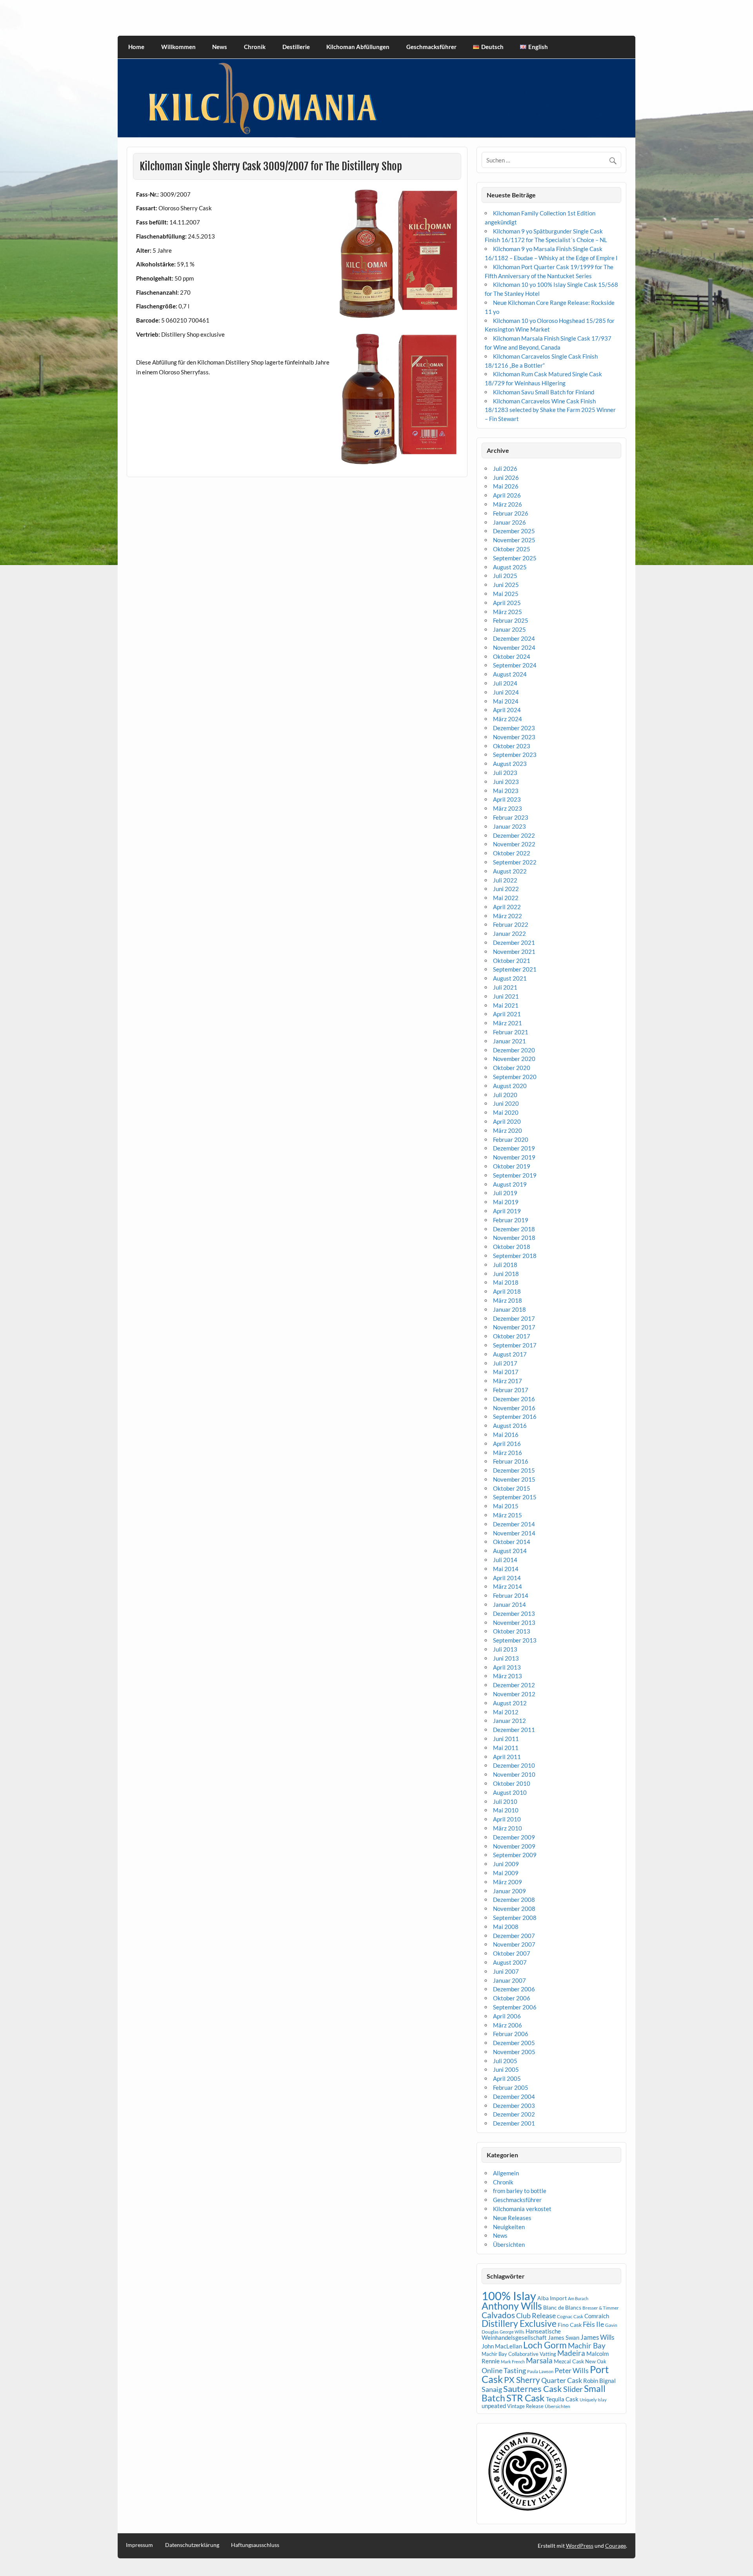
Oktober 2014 (512, 1542)
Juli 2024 (505, 683)
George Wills (512, 2332)
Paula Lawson (540, 2371)
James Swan (564, 2338)
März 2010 (507, 1828)
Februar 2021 (511, 1032)
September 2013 (515, 1640)
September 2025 (515, 558)
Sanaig (492, 2389)
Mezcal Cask (569, 2361)
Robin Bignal (599, 2381)
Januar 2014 (509, 1604)
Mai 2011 (506, 1748)
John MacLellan (502, 2346)
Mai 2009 (506, 1873)
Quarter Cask (562, 2380)
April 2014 (507, 1578)
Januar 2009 (509, 1891)
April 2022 (507, 907)
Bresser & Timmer (601, 2308)
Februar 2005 (511, 2087)
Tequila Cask (562, 2399)
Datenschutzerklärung (192, 2545)
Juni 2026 (506, 478)
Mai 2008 (506, 1927)
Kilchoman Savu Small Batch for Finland (544, 392)
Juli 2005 (505, 2061)
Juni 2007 (506, 1971)
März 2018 (507, 1300)
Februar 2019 (511, 1220)
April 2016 (507, 1444)
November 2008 (514, 1909)
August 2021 (510, 978)
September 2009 (515, 1855)
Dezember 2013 (514, 1613)
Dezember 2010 (514, 1765)
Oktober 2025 (512, 549)
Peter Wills (572, 2370)
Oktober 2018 (512, 1247)
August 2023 (510, 764)
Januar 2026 (509, 522)
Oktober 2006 (512, 1998)
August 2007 (510, 1962)
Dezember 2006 (514, 1989)
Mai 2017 (506, 1372)
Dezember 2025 (514, 531)
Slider (573, 2389)
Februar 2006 (511, 2034)
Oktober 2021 (512, 961)
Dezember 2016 (514, 1399)
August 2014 (510, 1551)
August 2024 (510, 674)
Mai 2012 (506, 1712)
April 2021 (507, 1014)
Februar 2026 (511, 513)
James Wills (597, 2337)
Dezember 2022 (514, 835)
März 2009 (507, 1882)
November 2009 (514, 1846)
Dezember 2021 (514, 943)
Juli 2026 (505, 469)
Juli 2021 (505, 987)
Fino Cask (570, 2325)
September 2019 (515, 1175)
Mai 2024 (506, 701)
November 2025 (514, 540)
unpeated (494, 2406)
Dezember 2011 (514, 1730)
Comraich (597, 2316)
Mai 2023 (506, 791)
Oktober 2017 (512, 1336)
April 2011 (507, 1757)
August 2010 (510, 1792)
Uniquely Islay (593, 2400)
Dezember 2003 (514, 2106)
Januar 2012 (509, 1721)
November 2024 (514, 647)
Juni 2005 (506, 2069)
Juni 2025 (506, 585)
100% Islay (509, 2296)
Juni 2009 (506, 1864)
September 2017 (515, 1345)
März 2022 (507, 916)
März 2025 (507, 612)
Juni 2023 (506, 782)
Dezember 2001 (514, 2123)
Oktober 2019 (512, 1166)
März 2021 (507, 1023)
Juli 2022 (505, 880)
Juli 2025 (505, 576)
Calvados (498, 2315)
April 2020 (507, 1121)
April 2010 (507, 1819)
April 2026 (507, 495)
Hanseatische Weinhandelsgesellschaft (521, 2334)
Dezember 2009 (514, 1837)
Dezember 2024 (514, 638)
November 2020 (514, 1059)
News (220, 47)
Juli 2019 (505, 1193)
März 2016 (507, 1453)
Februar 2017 (511, 1390)
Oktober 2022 (512, 853)
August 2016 (510, 1426)
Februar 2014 (511, 1595)
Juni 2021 (506, 996)
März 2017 (507, 1381)
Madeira (571, 2353)
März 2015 (507, 1515)
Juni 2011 (506, 1739)
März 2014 (507, 1586)
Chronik (255, 47)
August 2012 (510, 1703)
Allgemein (506, 2173)
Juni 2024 (506, 692)
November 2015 (514, 1479)
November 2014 (514, 1533)
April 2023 (507, 799)
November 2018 (514, 1238)
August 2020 (510, 1086)
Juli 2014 (505, 1560)
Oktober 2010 (512, 1783)
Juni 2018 (506, 1274)
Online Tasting (504, 2371)
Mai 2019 (506, 1202)
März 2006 (507, 2025)
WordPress (580, 2546)
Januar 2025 (509, 629)
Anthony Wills (512, 2306)
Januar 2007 (509, 1980)
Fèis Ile (593, 2324)
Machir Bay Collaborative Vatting (519, 2354)
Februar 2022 (511, 924)
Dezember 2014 (514, 1524)
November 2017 (514, 1327)
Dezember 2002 (514, 2114)
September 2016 (515, 1417)
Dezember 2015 (514, 1470)
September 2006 (515, 2007)
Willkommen (178, 47)
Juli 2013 (505, 1649)
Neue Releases (512, 2218)
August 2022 (510, 871)
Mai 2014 (506, 1569)
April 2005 (507, 2078)
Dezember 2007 (514, 1936)
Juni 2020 (506, 1103)
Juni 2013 (506, 1658)
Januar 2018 (509, 1309)
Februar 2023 (511, 817)
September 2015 (515, 1497)
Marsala (539, 2360)
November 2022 (514, 844)
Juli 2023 (505, 773)
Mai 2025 (506, 594)
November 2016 (514, 1408)
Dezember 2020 (514, 1050)
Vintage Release (525, 2406)
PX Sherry (522, 2380)
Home (136, 47)
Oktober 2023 (512, 746)
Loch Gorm (545, 2345)
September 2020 (515, 1077)
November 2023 (514, 737)
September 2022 (515, 862)
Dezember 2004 (514, 2097)
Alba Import (552, 2298)
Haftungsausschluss (255, 2545)
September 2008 (515, 1918)
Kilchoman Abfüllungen (358, 47)
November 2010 (514, 1774)
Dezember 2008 (514, 1900)
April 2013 (507, 1667)
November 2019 (514, 1157)
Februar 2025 (511, 620)
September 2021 (515, 969)
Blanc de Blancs (562, 2307)
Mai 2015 (506, 1506)
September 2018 (515, 1256)
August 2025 (510, 567)
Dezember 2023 (514, 728)
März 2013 (507, 1676)
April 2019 (507, 1211)
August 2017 (510, 1354)
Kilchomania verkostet (522, 2209)
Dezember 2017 (514, 1318)
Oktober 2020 (512, 1068)
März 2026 (507, 504)
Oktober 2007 (512, 1953)
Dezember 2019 (514, 1148)
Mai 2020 (506, 1112)
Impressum (139, 2545)
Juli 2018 (505, 1265)
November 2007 (514, 1944)
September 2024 (515, 665)
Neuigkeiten (509, 2227)
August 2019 (510, 1184)
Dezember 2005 (514, 2043)
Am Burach (578, 2298)
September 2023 (515, 755)
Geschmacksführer (431, 47)
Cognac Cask (570, 2316)
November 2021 (514, 952)
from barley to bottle (520, 2191)
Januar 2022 (509, 933)
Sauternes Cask (533, 2389)
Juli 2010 (505, 1801)
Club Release (536, 2316)
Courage (616, 2546)
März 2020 (507, 1130)
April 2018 (507, 1291)
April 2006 (507, 2016)
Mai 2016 (506, 1435)
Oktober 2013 (512, 1631)
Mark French (513, 2362)
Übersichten (509, 2244)
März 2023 (507, 808)
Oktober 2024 (512, 656)
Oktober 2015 (512, 1488)
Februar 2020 (511, 1139)
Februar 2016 (511, 1461)
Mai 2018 (506, 1282)
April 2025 (507, 603)
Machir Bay (587, 2345)
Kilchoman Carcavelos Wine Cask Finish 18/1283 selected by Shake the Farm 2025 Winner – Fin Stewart (550, 410)
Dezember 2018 (514, 1229)
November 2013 (514, 1623)
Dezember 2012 (514, 1685)
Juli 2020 (505, 1095)
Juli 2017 (505, 1363)
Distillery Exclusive (519, 2324)
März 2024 (507, 719)
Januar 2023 (509, 826)
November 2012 (514, 1694)
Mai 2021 (506, 1005)
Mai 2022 (506, 898)
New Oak (596, 2361)
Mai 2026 (506, 486)
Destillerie (296, 47)
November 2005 (514, 2052)
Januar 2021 (509, 1041)
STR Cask (526, 2398)
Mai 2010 (506, 1810)
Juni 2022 (506, 889)
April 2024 (507, 710)
